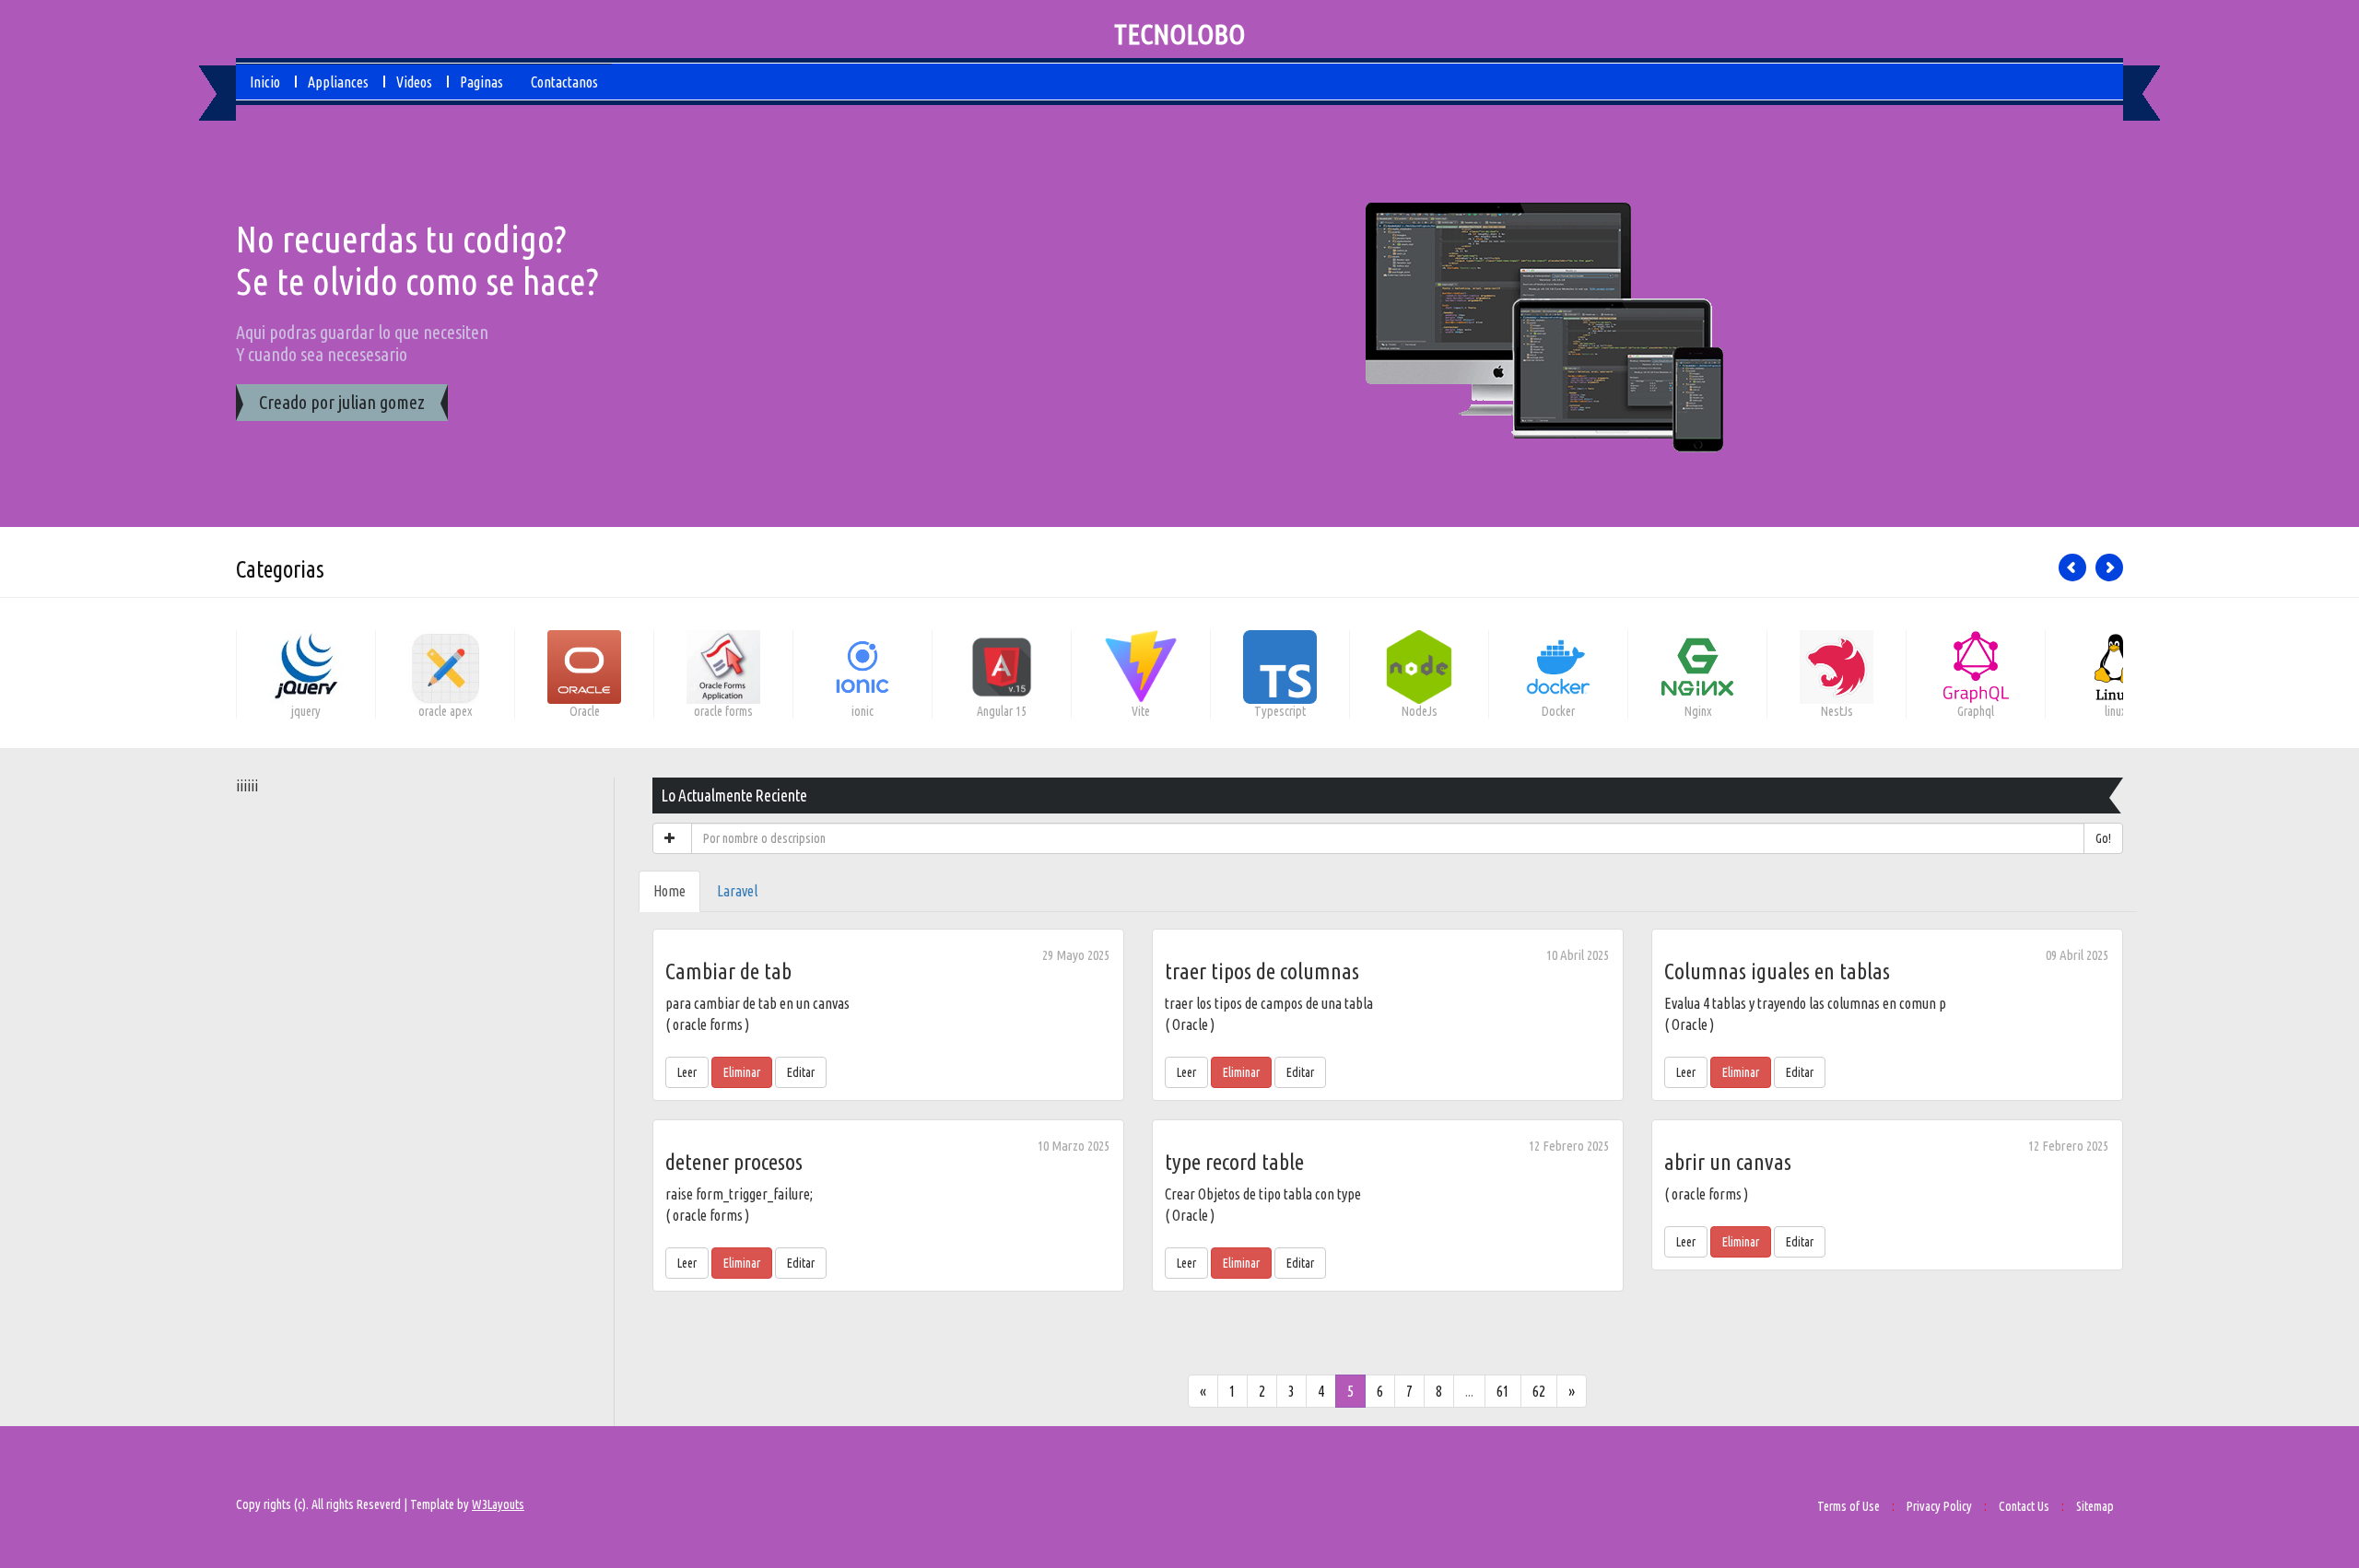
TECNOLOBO (1179, 34)
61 (1503, 1391)
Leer (687, 1072)
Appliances (338, 82)
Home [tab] (669, 891)
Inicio (265, 82)
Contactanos (564, 82)
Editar (801, 1072)
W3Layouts (498, 1504)
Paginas (481, 82)
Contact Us (2024, 1506)
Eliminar (742, 1072)
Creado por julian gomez (342, 402)
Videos (414, 82)
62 (1539, 1391)
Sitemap (2095, 1506)
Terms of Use (1848, 1506)
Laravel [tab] (737, 891)
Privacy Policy (1939, 1506)
